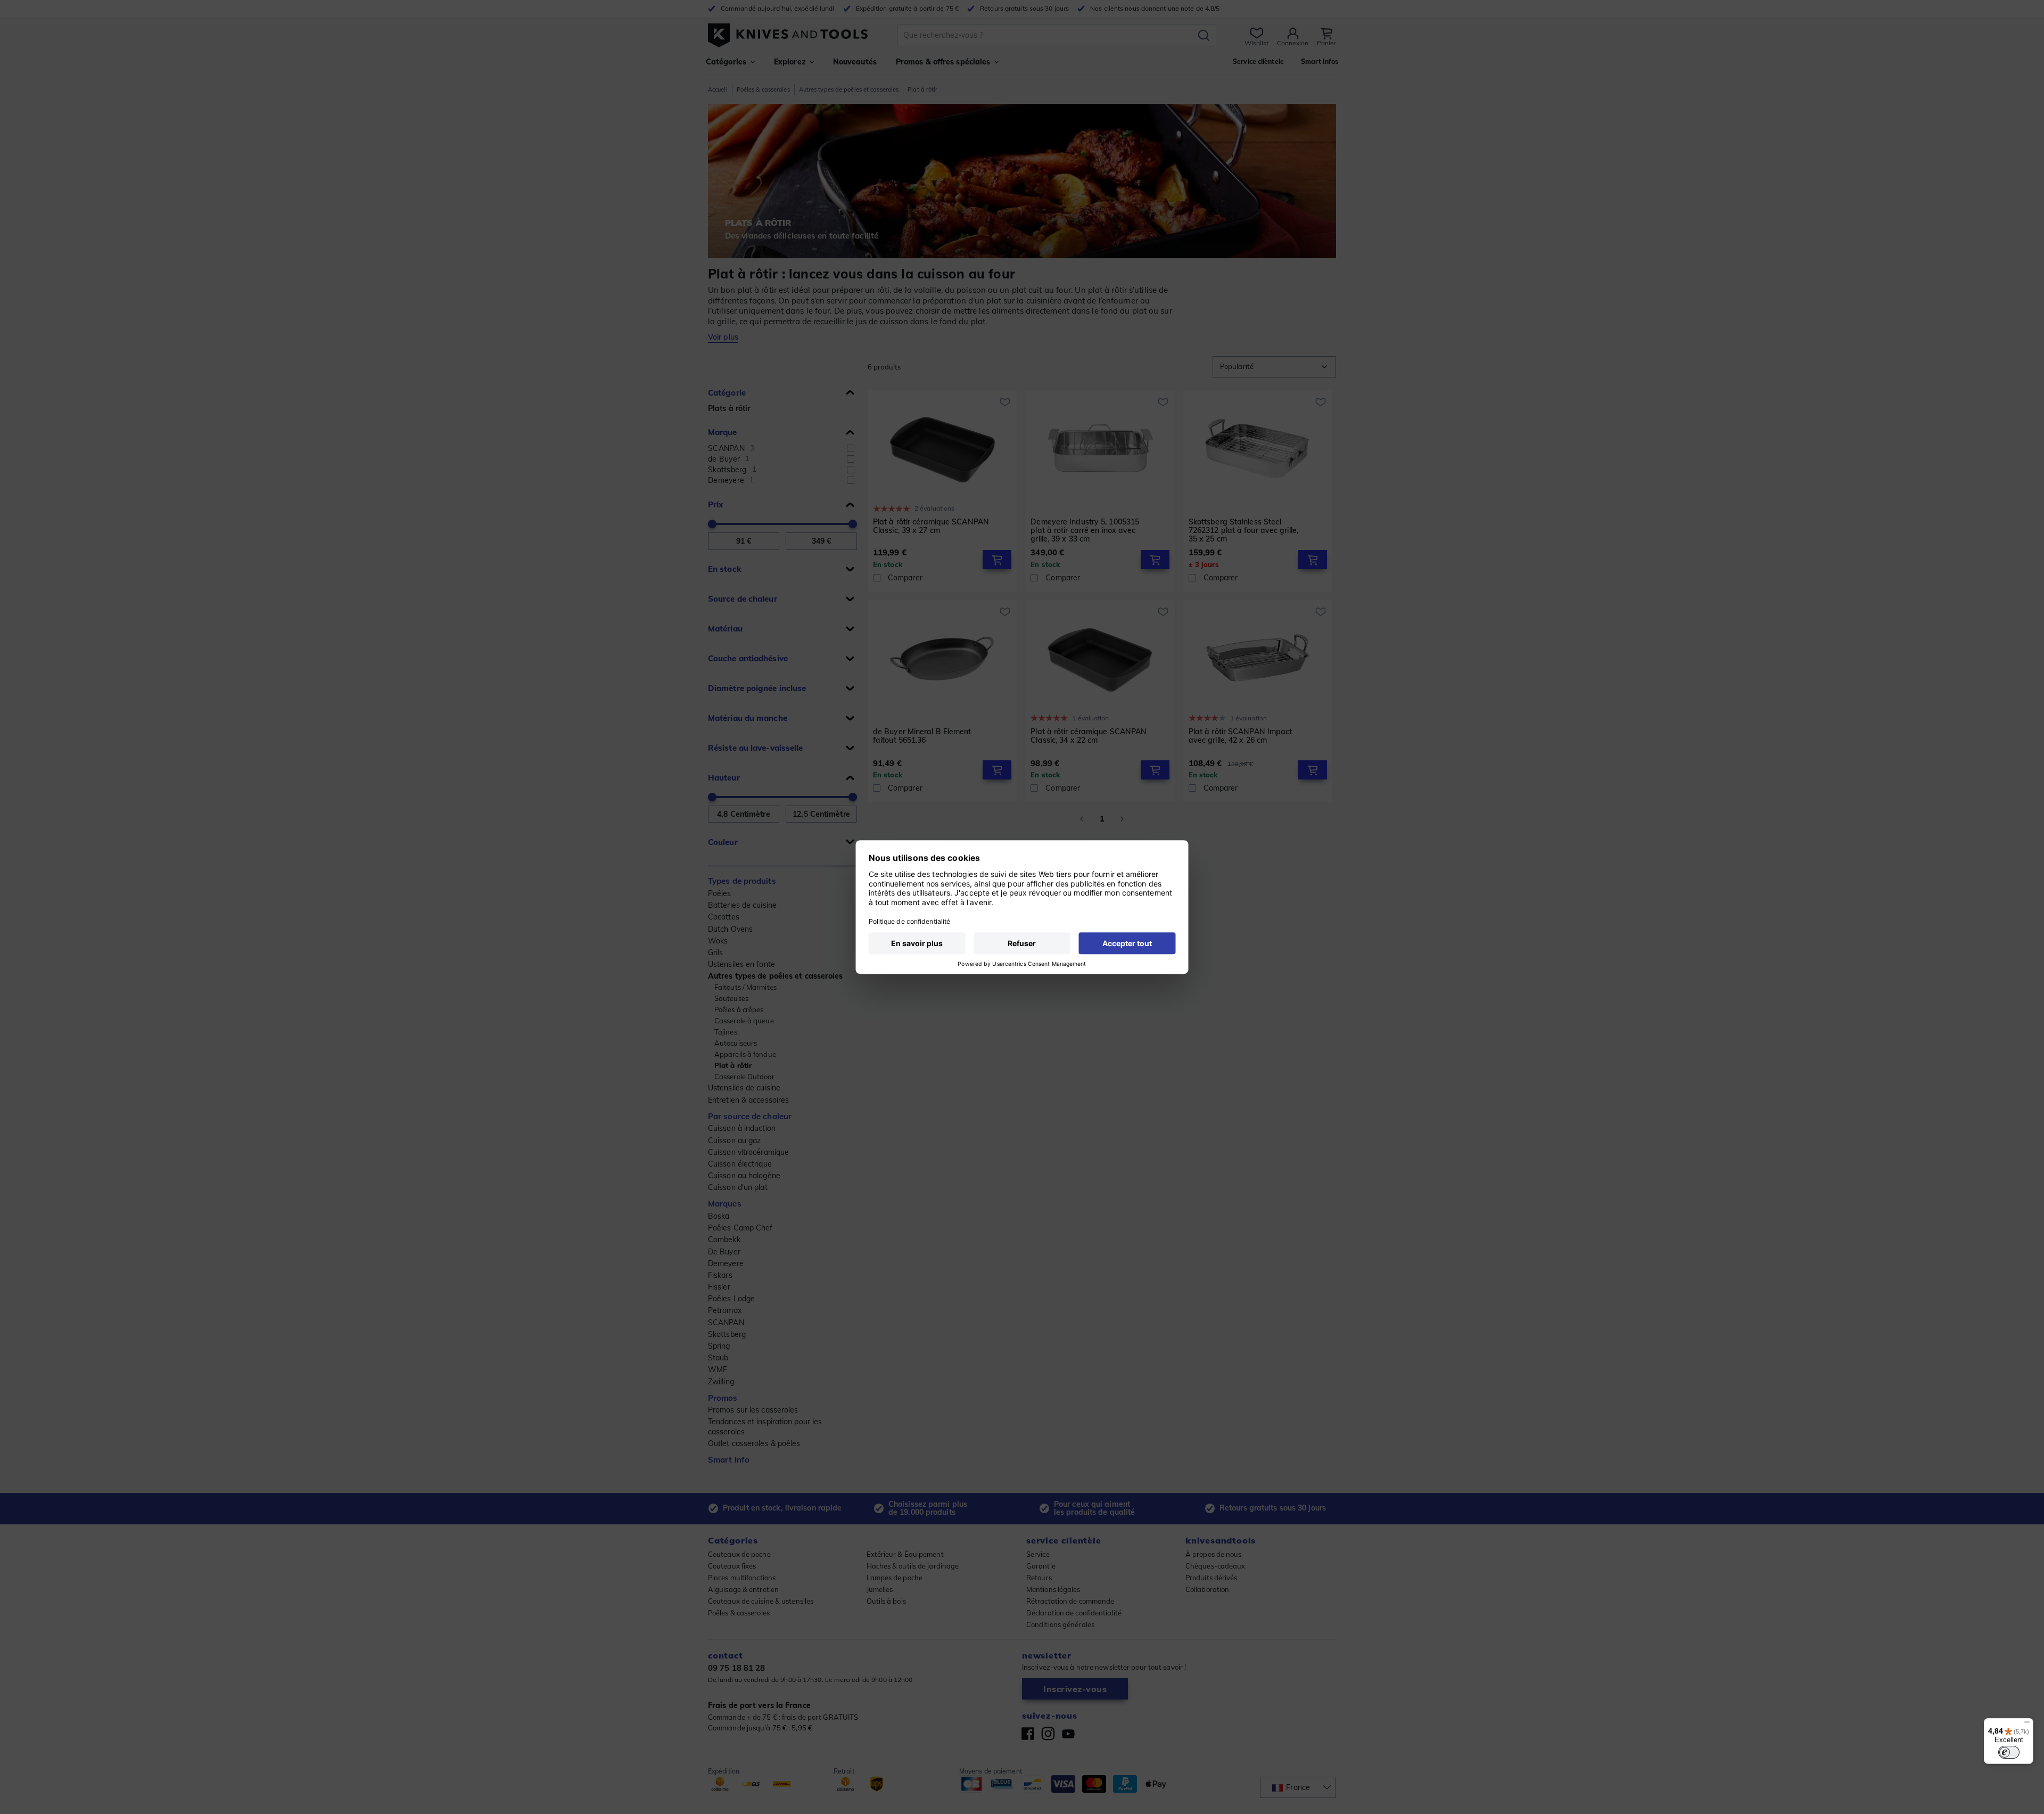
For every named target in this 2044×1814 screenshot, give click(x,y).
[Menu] (2027, 1725)
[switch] (2009, 1752)
